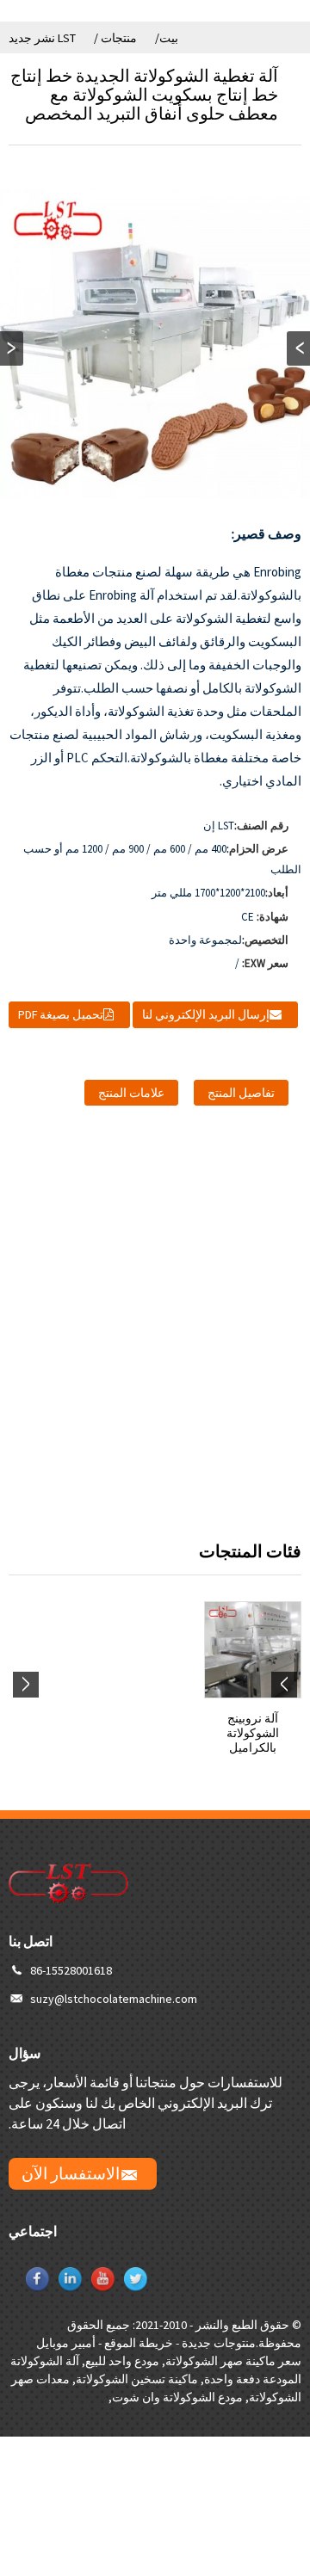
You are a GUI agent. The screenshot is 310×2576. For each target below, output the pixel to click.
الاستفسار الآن (71, 2173)
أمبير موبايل (66, 2343)
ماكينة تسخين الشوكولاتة (137, 2379)
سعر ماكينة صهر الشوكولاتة (233, 2361)
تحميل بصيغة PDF (61, 1014)
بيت (169, 38)
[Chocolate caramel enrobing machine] (253, 1650)
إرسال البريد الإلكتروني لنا (206, 1014)
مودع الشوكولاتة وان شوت (177, 2397)
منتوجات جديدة (219, 2343)
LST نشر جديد (42, 38)
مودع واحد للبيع (122, 2361)
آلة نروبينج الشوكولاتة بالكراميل (253, 1733)
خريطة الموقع (139, 2343)
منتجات (119, 38)
